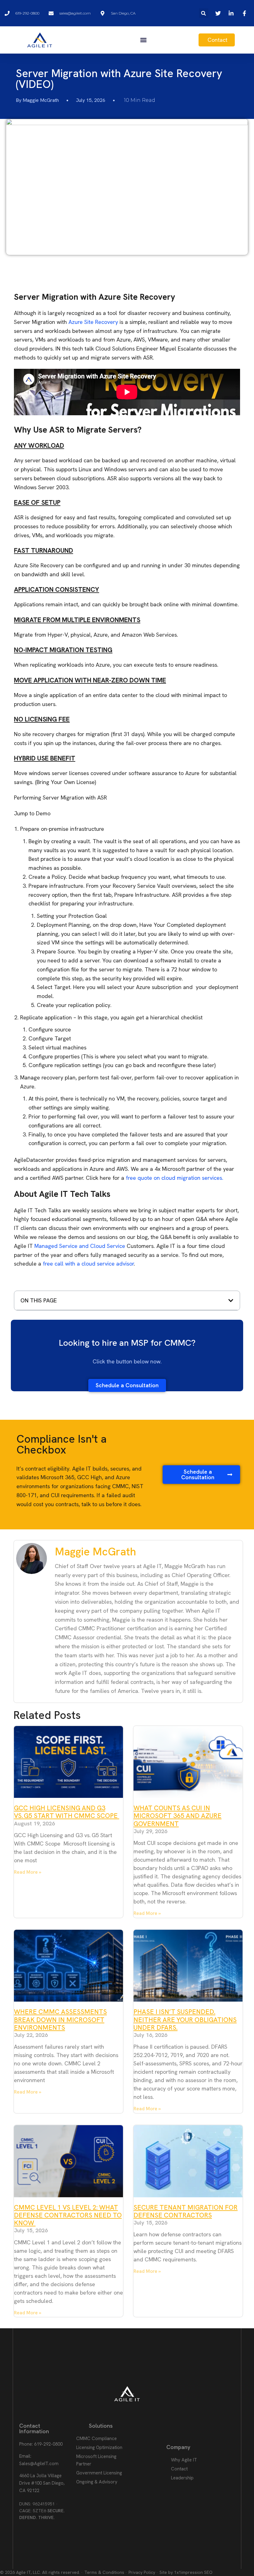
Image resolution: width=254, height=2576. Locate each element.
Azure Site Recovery (93, 322)
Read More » (28, 1872)
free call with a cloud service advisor (88, 1264)
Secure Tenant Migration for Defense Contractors (186, 2211)
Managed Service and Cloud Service (80, 1246)
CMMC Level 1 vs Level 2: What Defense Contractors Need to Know (68, 2215)
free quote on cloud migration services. (175, 1178)
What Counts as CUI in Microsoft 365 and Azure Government (177, 1816)
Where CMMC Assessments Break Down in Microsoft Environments (60, 2019)
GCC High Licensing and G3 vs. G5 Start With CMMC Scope (67, 1812)
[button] (204, 13)
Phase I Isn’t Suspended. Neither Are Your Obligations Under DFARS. (185, 2019)
